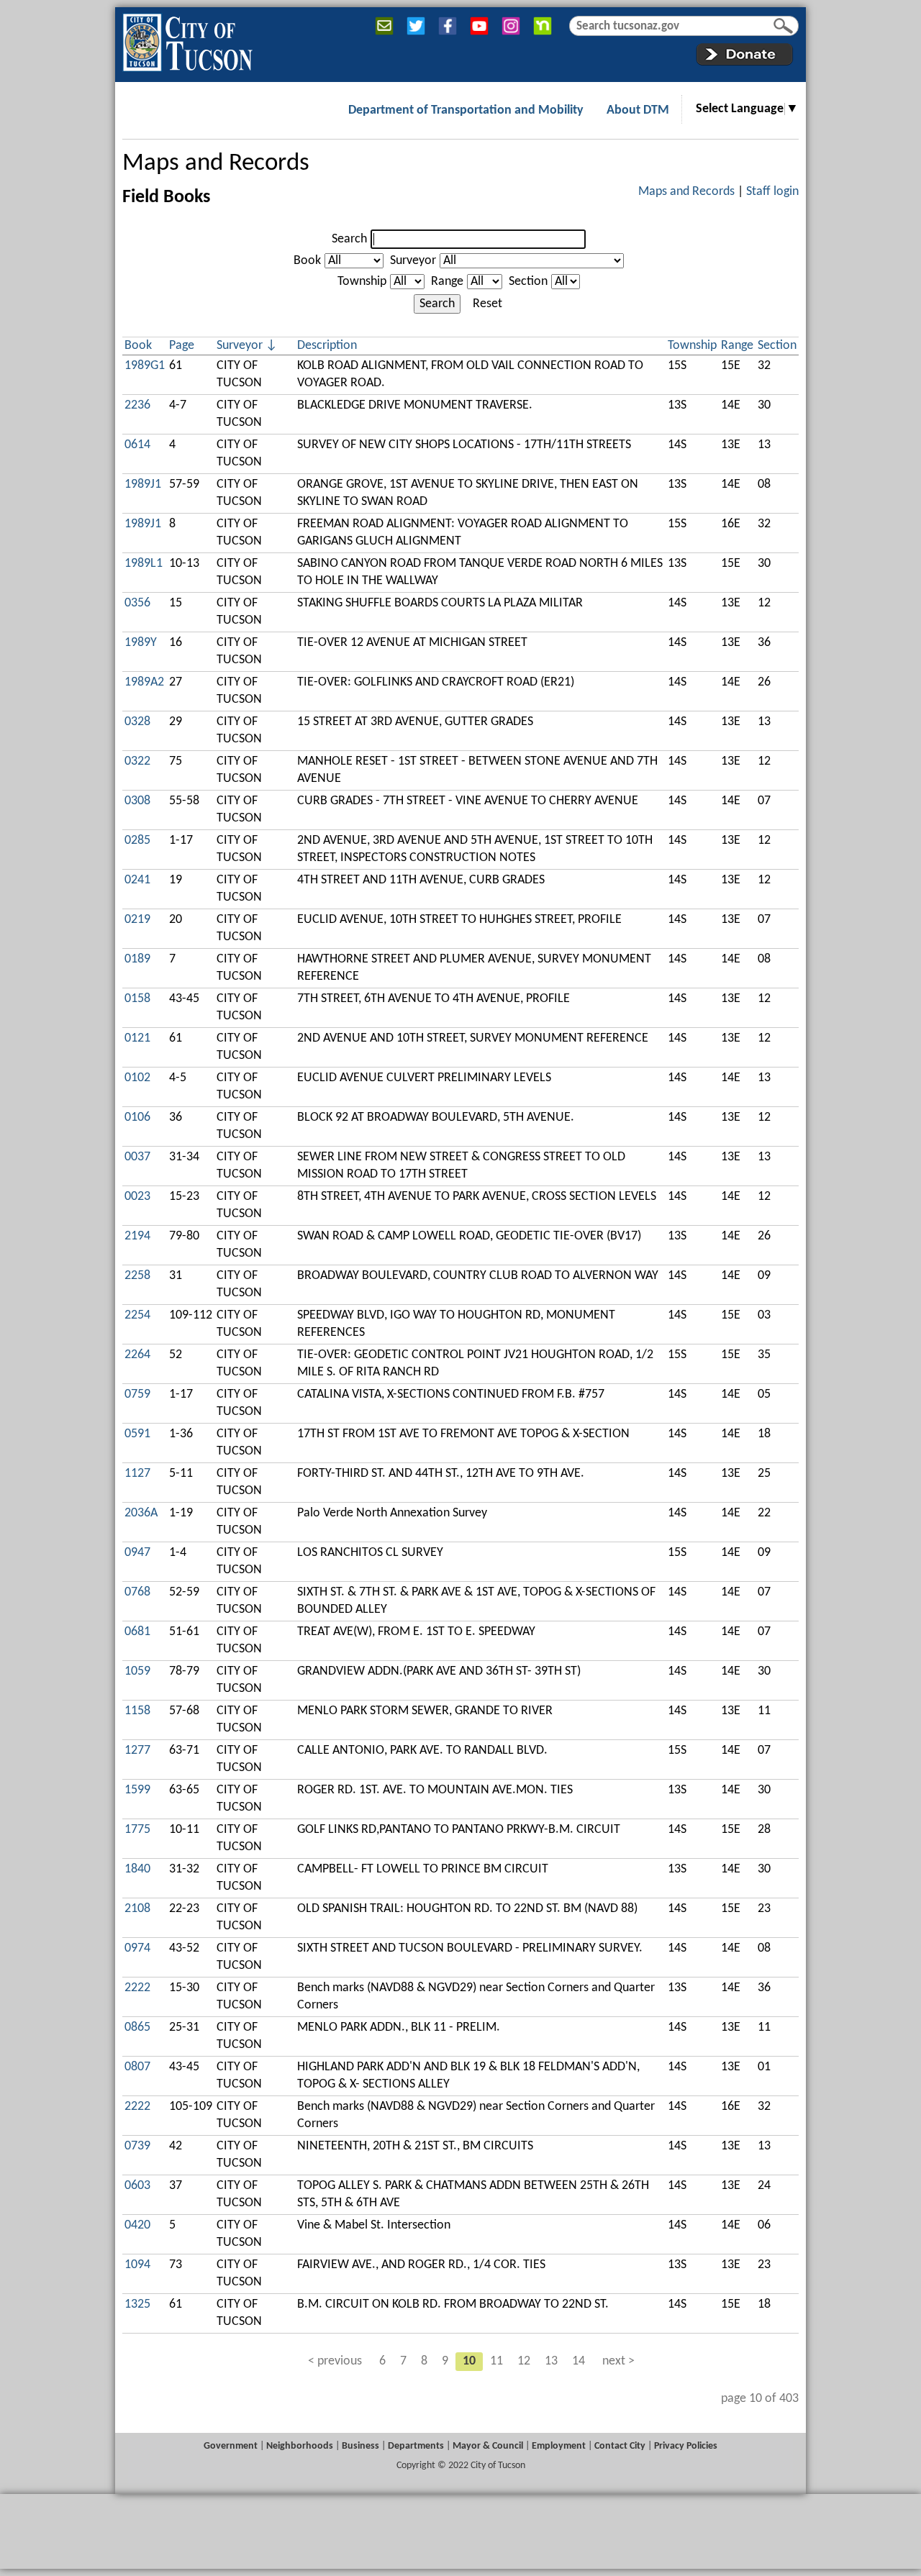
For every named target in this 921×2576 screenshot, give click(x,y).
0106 (137, 1118)
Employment (559, 2446)
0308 (137, 801)
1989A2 (144, 682)
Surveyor (413, 261)
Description (327, 346)
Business (360, 2446)
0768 (137, 1592)
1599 (137, 1790)
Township (362, 282)
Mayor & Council (488, 2446)
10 (469, 2361)
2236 (137, 405)
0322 (137, 761)
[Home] (187, 40)
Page (182, 346)
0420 (137, 2225)
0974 (137, 1948)
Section (528, 282)
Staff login (772, 192)
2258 (137, 1276)
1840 (137, 1869)
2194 (137, 1236)
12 (524, 2361)
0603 (137, 2186)
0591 (137, 1434)
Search (349, 239)
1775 (137, 1830)
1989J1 (143, 484)
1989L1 (144, 564)
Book (307, 261)
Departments (416, 2446)
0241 (137, 880)
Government (231, 2446)
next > (618, 2361)
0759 (137, 1394)
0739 (137, 2146)
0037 (137, 1157)
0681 (137, 1632)
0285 (137, 841)
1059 (137, 1671)
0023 (137, 1197)
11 (496, 2361)
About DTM (638, 110)
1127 (137, 1474)
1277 (137, 1751)
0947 (137, 1553)
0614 (137, 445)
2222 (137, 1988)
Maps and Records (216, 164)
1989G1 (145, 366)
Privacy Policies (686, 2446)
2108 (137, 1909)
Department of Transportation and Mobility (466, 110)
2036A (141, 1513)
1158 (137, 1711)
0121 (137, 1038)
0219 (137, 920)
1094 (137, 2265)
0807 (137, 2067)
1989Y (141, 643)
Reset (487, 304)
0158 (137, 999)
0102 (137, 1078)
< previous (335, 2361)
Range (447, 282)
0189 (137, 959)
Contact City (620, 2446)
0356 (137, 603)
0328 (137, 722)
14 (579, 2361)
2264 (137, 1355)
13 (551, 2361)
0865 (137, 2027)
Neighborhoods (300, 2446)
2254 (137, 1315)
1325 (137, 2304)
